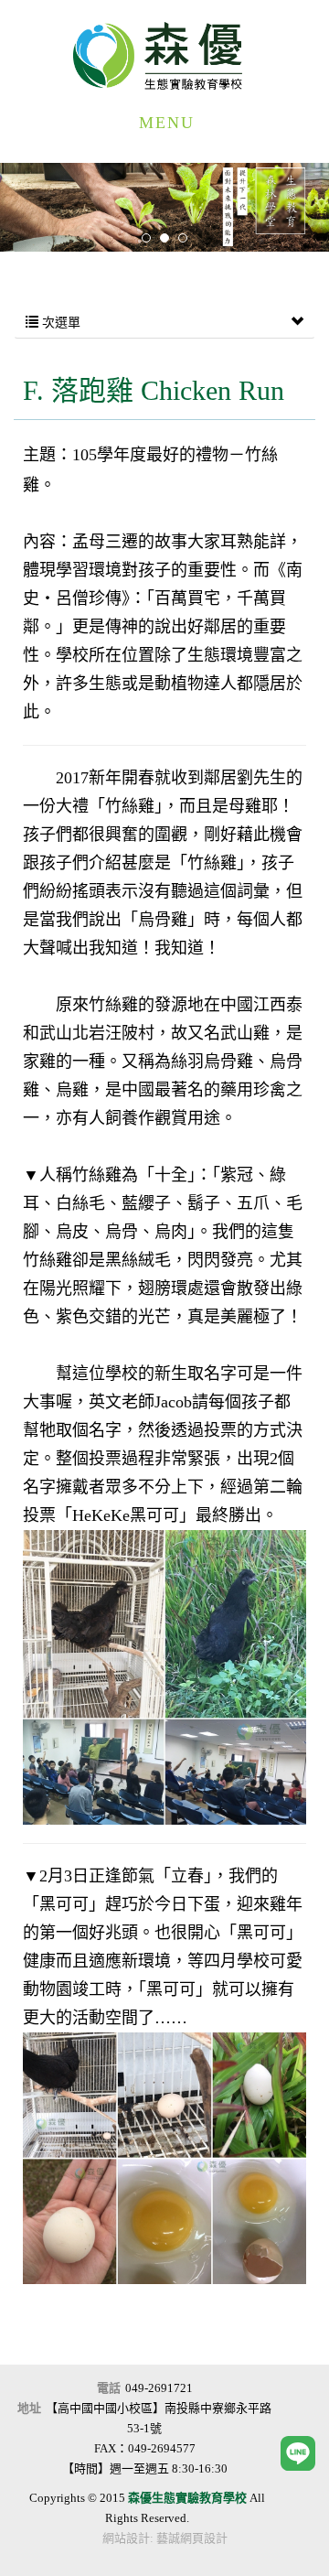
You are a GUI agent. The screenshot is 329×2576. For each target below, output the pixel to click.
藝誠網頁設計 (192, 2538)
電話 (109, 2388)
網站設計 (126, 2538)
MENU (167, 123)
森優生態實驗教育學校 (164, 56)
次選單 (59, 323)
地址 (29, 2408)
